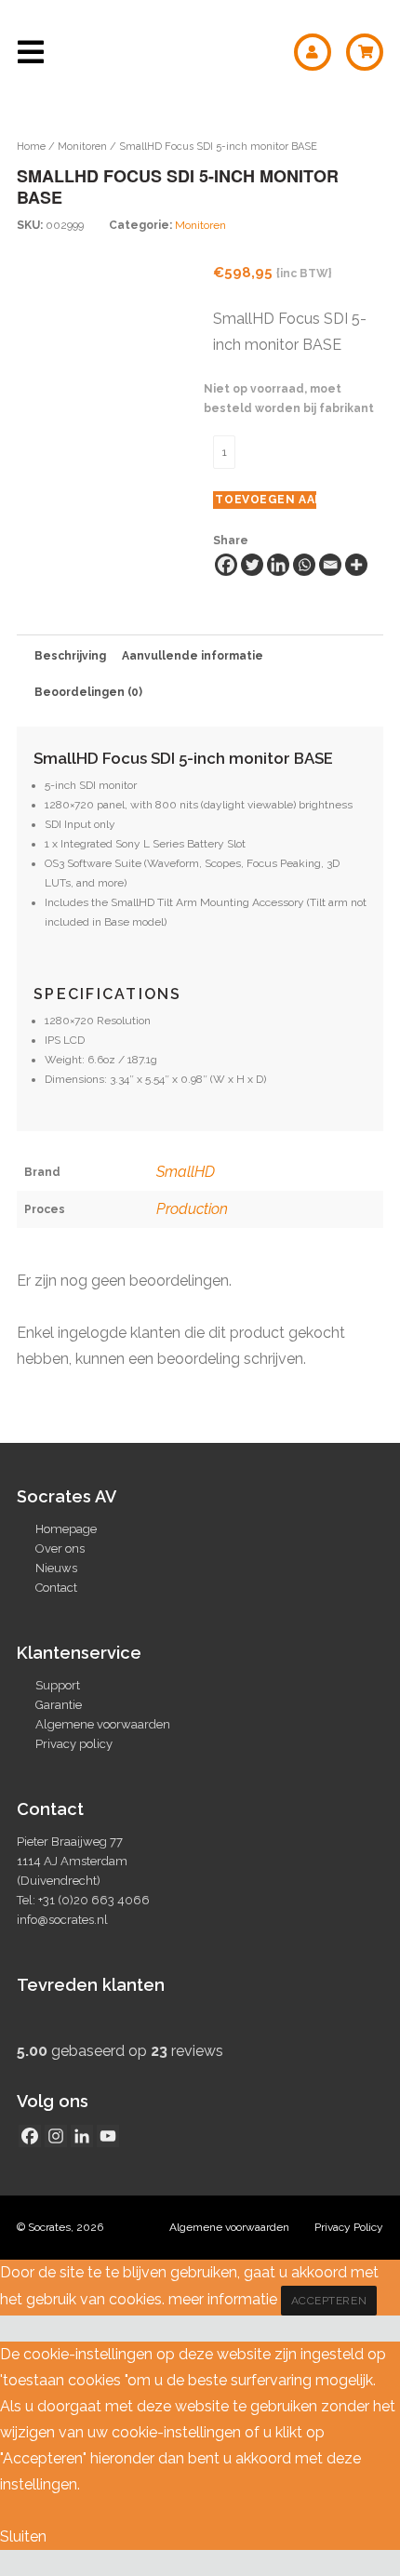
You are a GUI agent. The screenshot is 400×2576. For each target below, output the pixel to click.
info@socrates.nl (62, 1920)
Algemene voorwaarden (103, 1724)
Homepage (66, 1529)
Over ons (60, 1548)
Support (58, 1685)
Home (31, 147)
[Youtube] (108, 2136)
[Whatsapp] (304, 565)
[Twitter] (252, 565)
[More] (356, 565)
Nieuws (56, 1568)
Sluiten (23, 2536)
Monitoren (82, 147)
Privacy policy (74, 1744)
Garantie (59, 1705)
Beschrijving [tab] (70, 656)
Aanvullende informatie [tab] (193, 656)
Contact (56, 1588)
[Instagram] (56, 2136)
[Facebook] (226, 565)
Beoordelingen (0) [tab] (88, 692)
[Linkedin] (278, 565)
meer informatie (223, 2299)
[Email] (330, 565)
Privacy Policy (349, 2227)
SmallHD (186, 1172)
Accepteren (329, 2301)
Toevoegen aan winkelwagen (266, 500)
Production (192, 1209)
